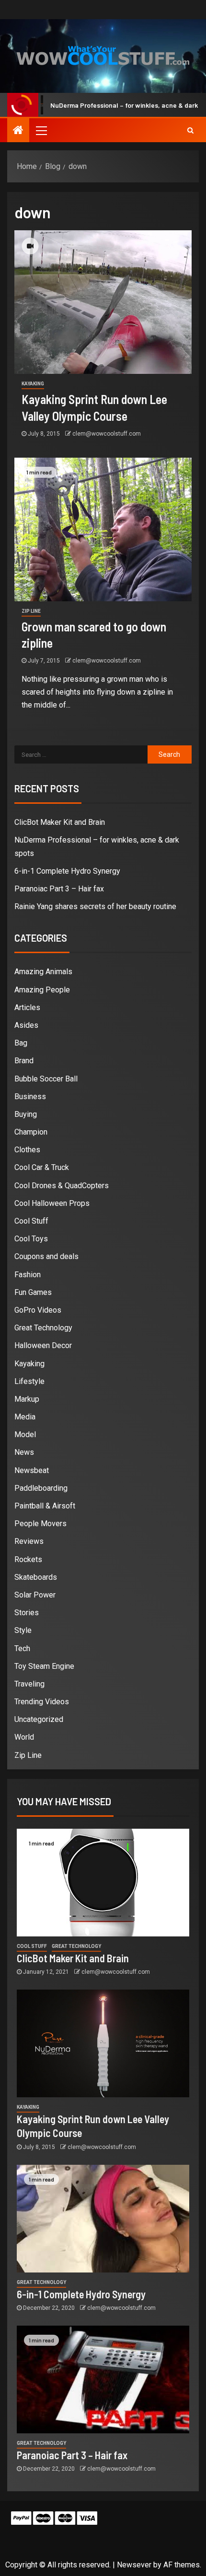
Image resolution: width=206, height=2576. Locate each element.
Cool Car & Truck (42, 1167)
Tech (22, 1648)
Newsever (134, 2565)
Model (25, 1434)
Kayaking (33, 384)
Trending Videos (42, 1702)
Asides (26, 1025)
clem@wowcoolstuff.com (107, 434)
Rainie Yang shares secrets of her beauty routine (95, 906)
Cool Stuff (31, 1221)
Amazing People (42, 990)
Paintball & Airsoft (45, 1506)
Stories (27, 1613)
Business (30, 1097)
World (24, 1737)
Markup (27, 1399)
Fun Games (33, 1292)
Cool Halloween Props (52, 1203)
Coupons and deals (46, 1256)
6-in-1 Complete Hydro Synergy (67, 871)
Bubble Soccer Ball (46, 1079)
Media (25, 1417)
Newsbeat (32, 1470)
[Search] (190, 130)
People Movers (40, 1524)
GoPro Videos (38, 1310)
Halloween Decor (43, 1345)
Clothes (27, 1150)
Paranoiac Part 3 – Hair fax (59, 889)
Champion (31, 1132)
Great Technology (43, 1328)
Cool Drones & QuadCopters (62, 1186)
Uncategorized (39, 1719)
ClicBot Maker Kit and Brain (60, 822)
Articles (27, 1007)
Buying (26, 1114)
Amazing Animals (43, 972)
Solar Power (35, 1595)
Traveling (29, 1684)
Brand (24, 1061)
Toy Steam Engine (44, 1666)
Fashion (28, 1275)
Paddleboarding (41, 1488)
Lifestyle (29, 1381)
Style (23, 1630)
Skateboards (36, 1577)
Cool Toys (31, 1239)
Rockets (28, 1559)
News (24, 1452)
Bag (21, 1043)
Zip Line (31, 611)
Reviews (29, 1541)
